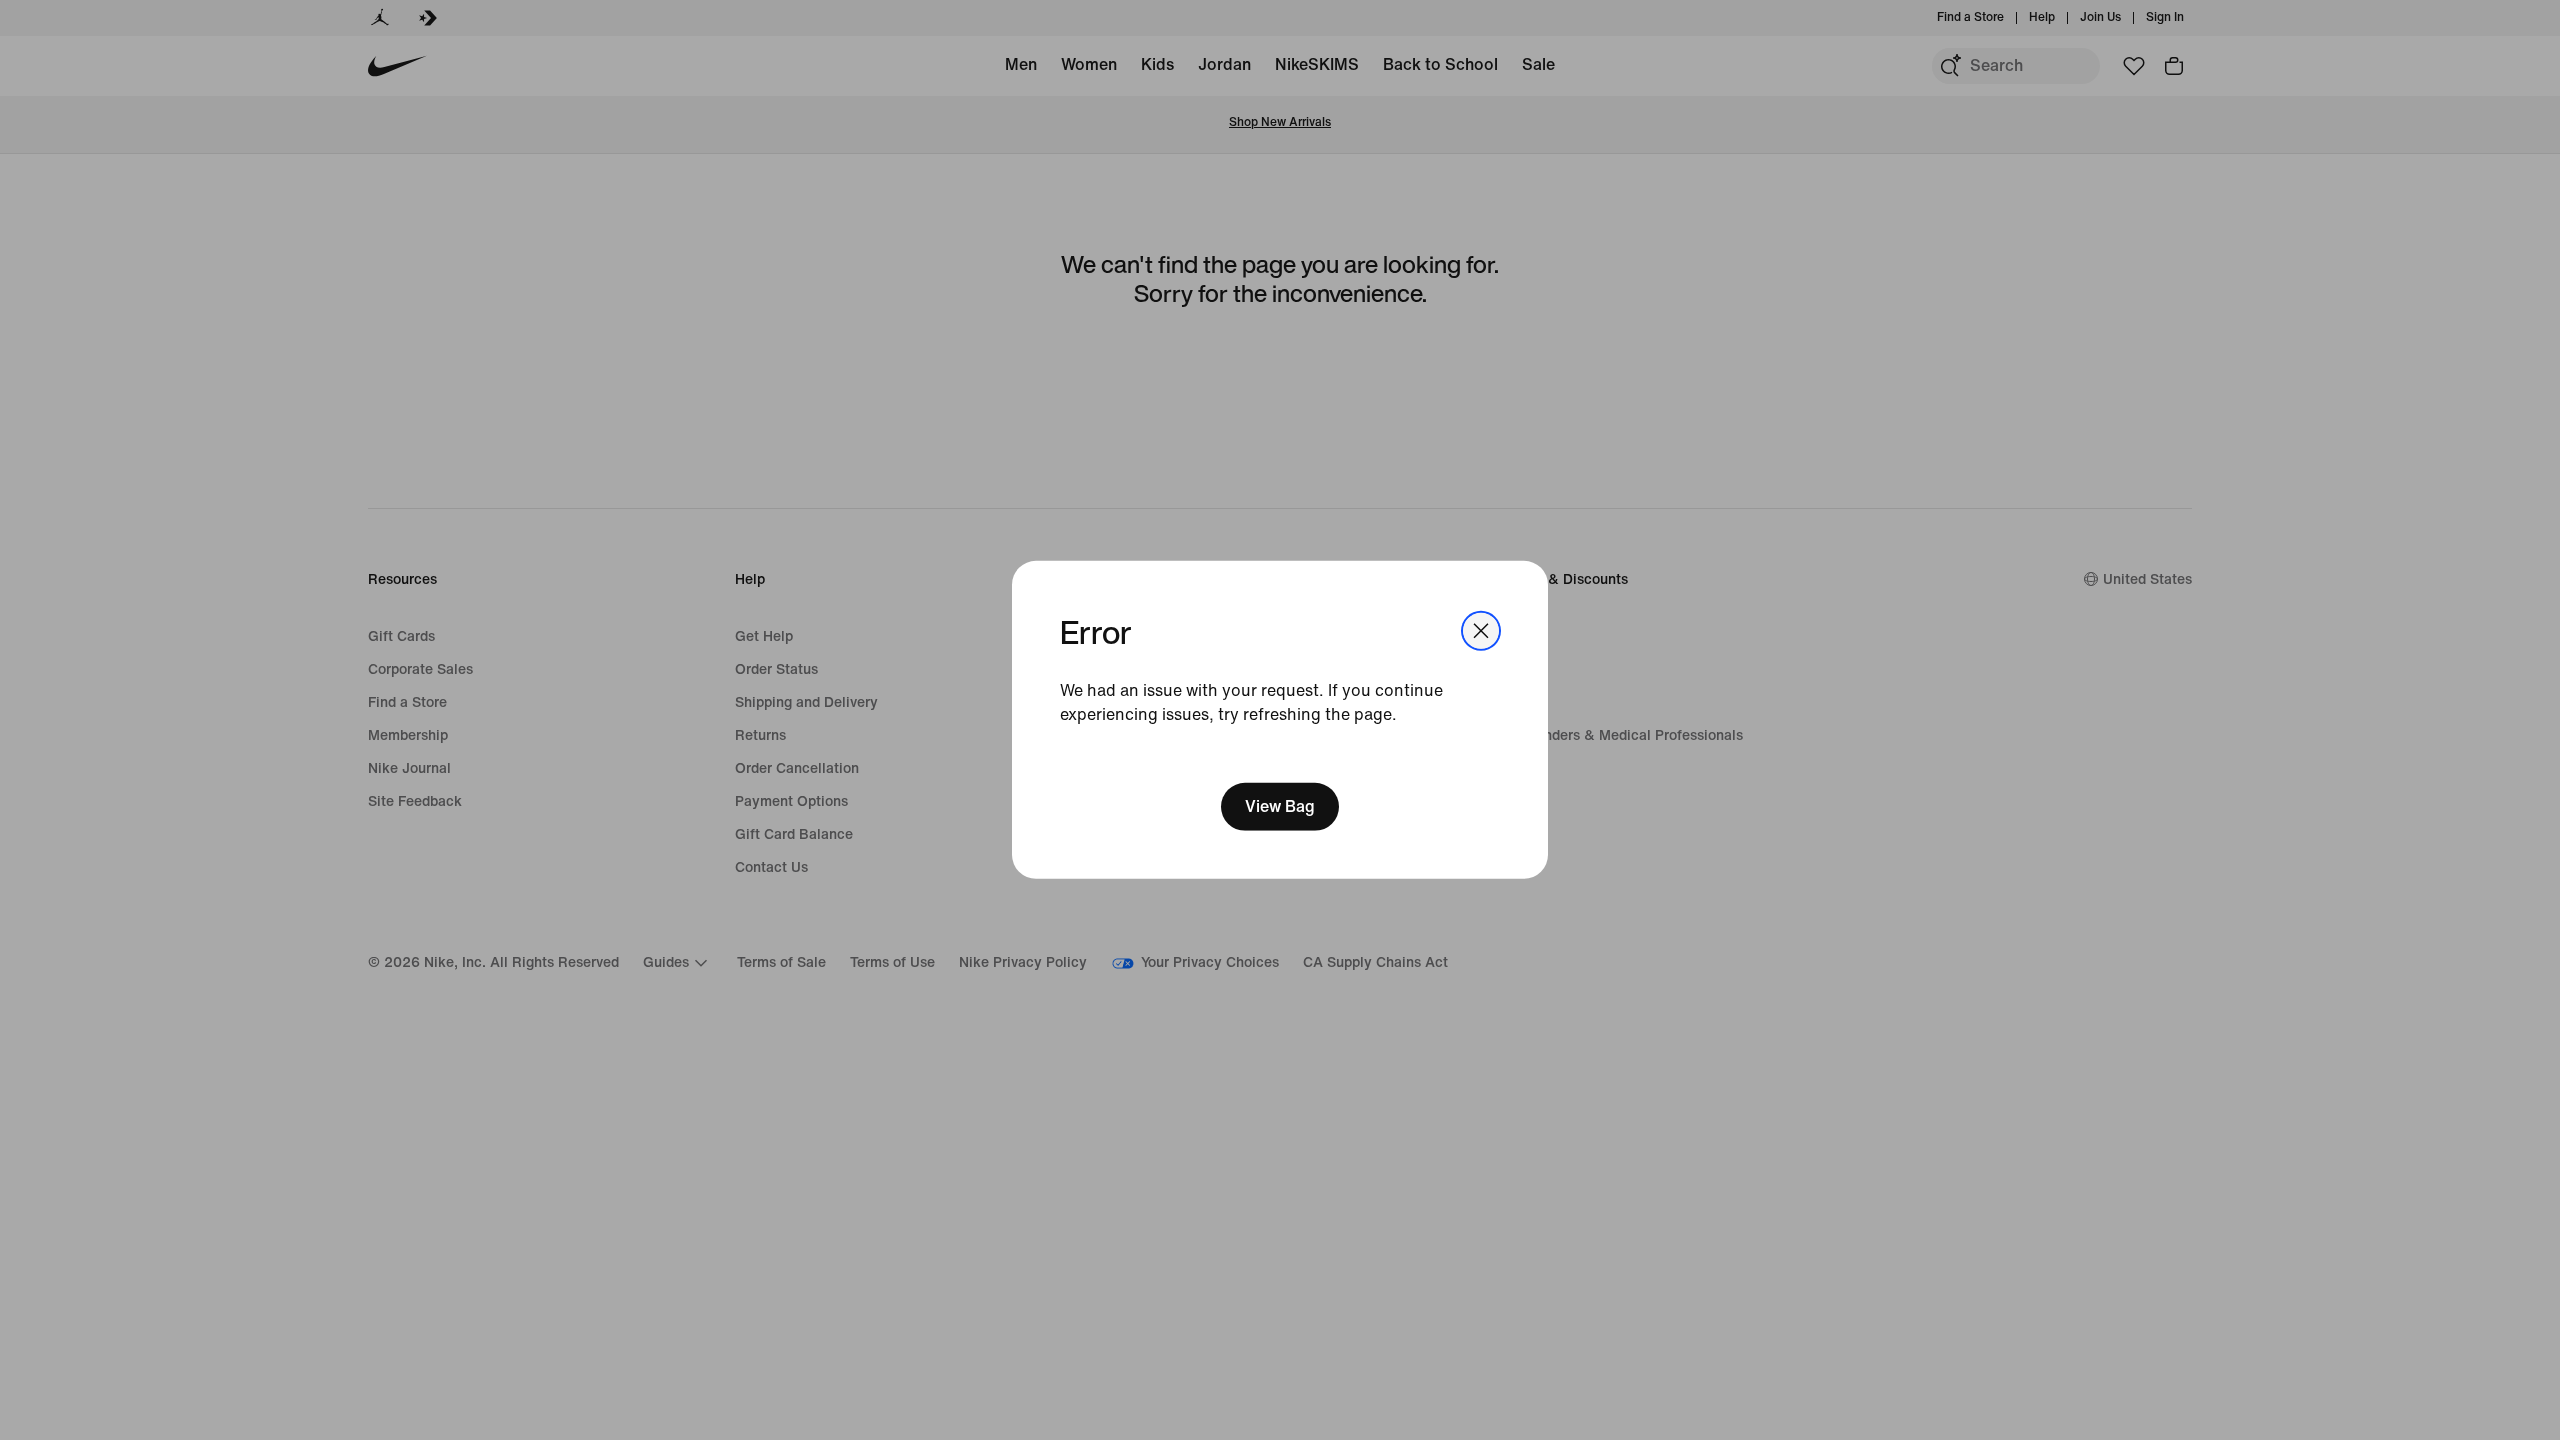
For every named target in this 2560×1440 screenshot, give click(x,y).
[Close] (1481, 631)
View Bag (1280, 806)
